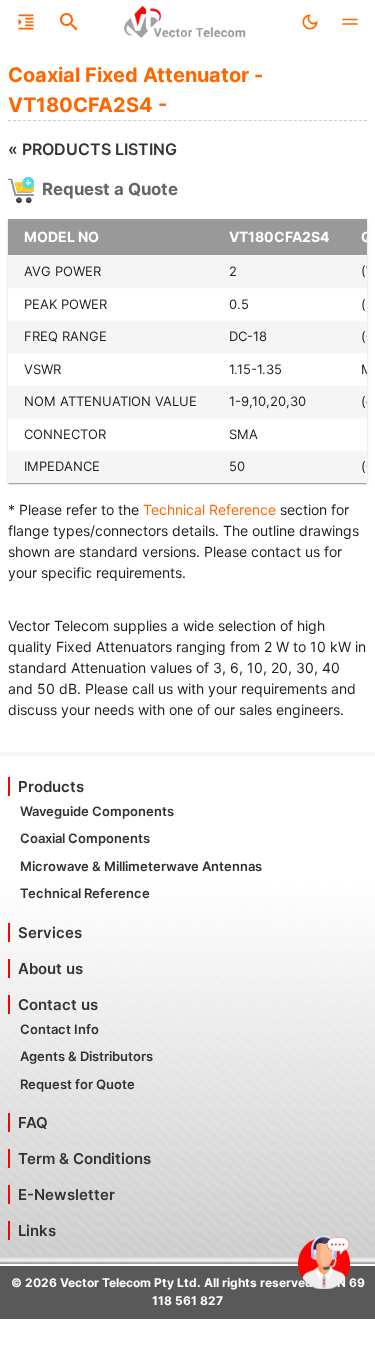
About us (50, 968)
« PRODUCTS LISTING (92, 149)
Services (50, 932)
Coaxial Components (85, 838)
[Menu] (26, 22)
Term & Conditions (84, 1158)
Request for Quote (77, 1084)
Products (51, 786)
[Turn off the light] (310, 22)
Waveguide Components (97, 811)
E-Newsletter (66, 1194)
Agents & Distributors (86, 1056)
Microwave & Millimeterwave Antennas (141, 866)
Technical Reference (209, 509)
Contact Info (59, 1029)
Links (37, 1230)
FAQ (33, 1122)
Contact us (58, 1004)
